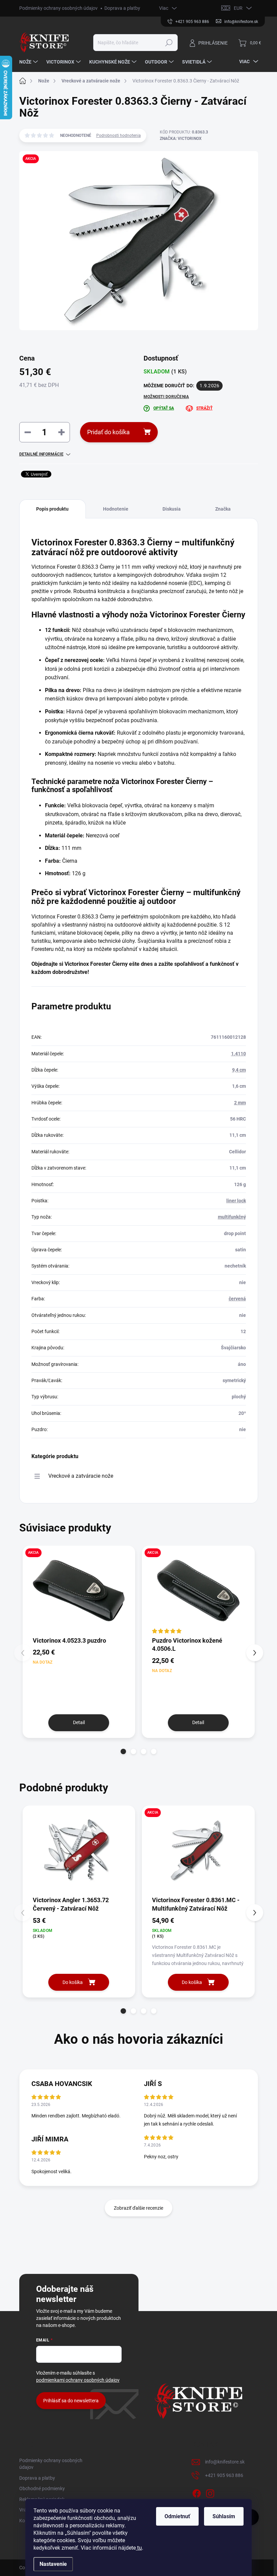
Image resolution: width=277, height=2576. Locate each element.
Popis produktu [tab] (52, 509)
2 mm (240, 1103)
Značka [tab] (223, 509)
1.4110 (238, 1054)
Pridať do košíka (108, 432)
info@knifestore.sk (225, 2462)
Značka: (181, 139)
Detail (79, 1722)
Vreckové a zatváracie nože (81, 1476)
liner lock (236, 1201)
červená (237, 1299)
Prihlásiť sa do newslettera (71, 2401)
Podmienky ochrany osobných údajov (58, 8)
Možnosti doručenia (166, 397)
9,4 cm (239, 1070)
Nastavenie (53, 2564)
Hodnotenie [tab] (116, 509)
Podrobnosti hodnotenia (119, 136)
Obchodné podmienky (42, 2488)
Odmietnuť (177, 2516)
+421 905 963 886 (224, 2475)
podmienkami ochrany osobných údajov (78, 2380)
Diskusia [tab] (172, 509)
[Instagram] (210, 2493)
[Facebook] (197, 2493)
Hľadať (169, 43)
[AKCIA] (79, 1591)
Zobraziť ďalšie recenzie (138, 2208)
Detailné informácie (41, 454)
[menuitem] (29, 62)
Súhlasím (224, 2516)
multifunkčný (232, 1217)
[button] (123, 1751)
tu (139, 2548)
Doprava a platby (122, 8)
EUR (238, 8)
